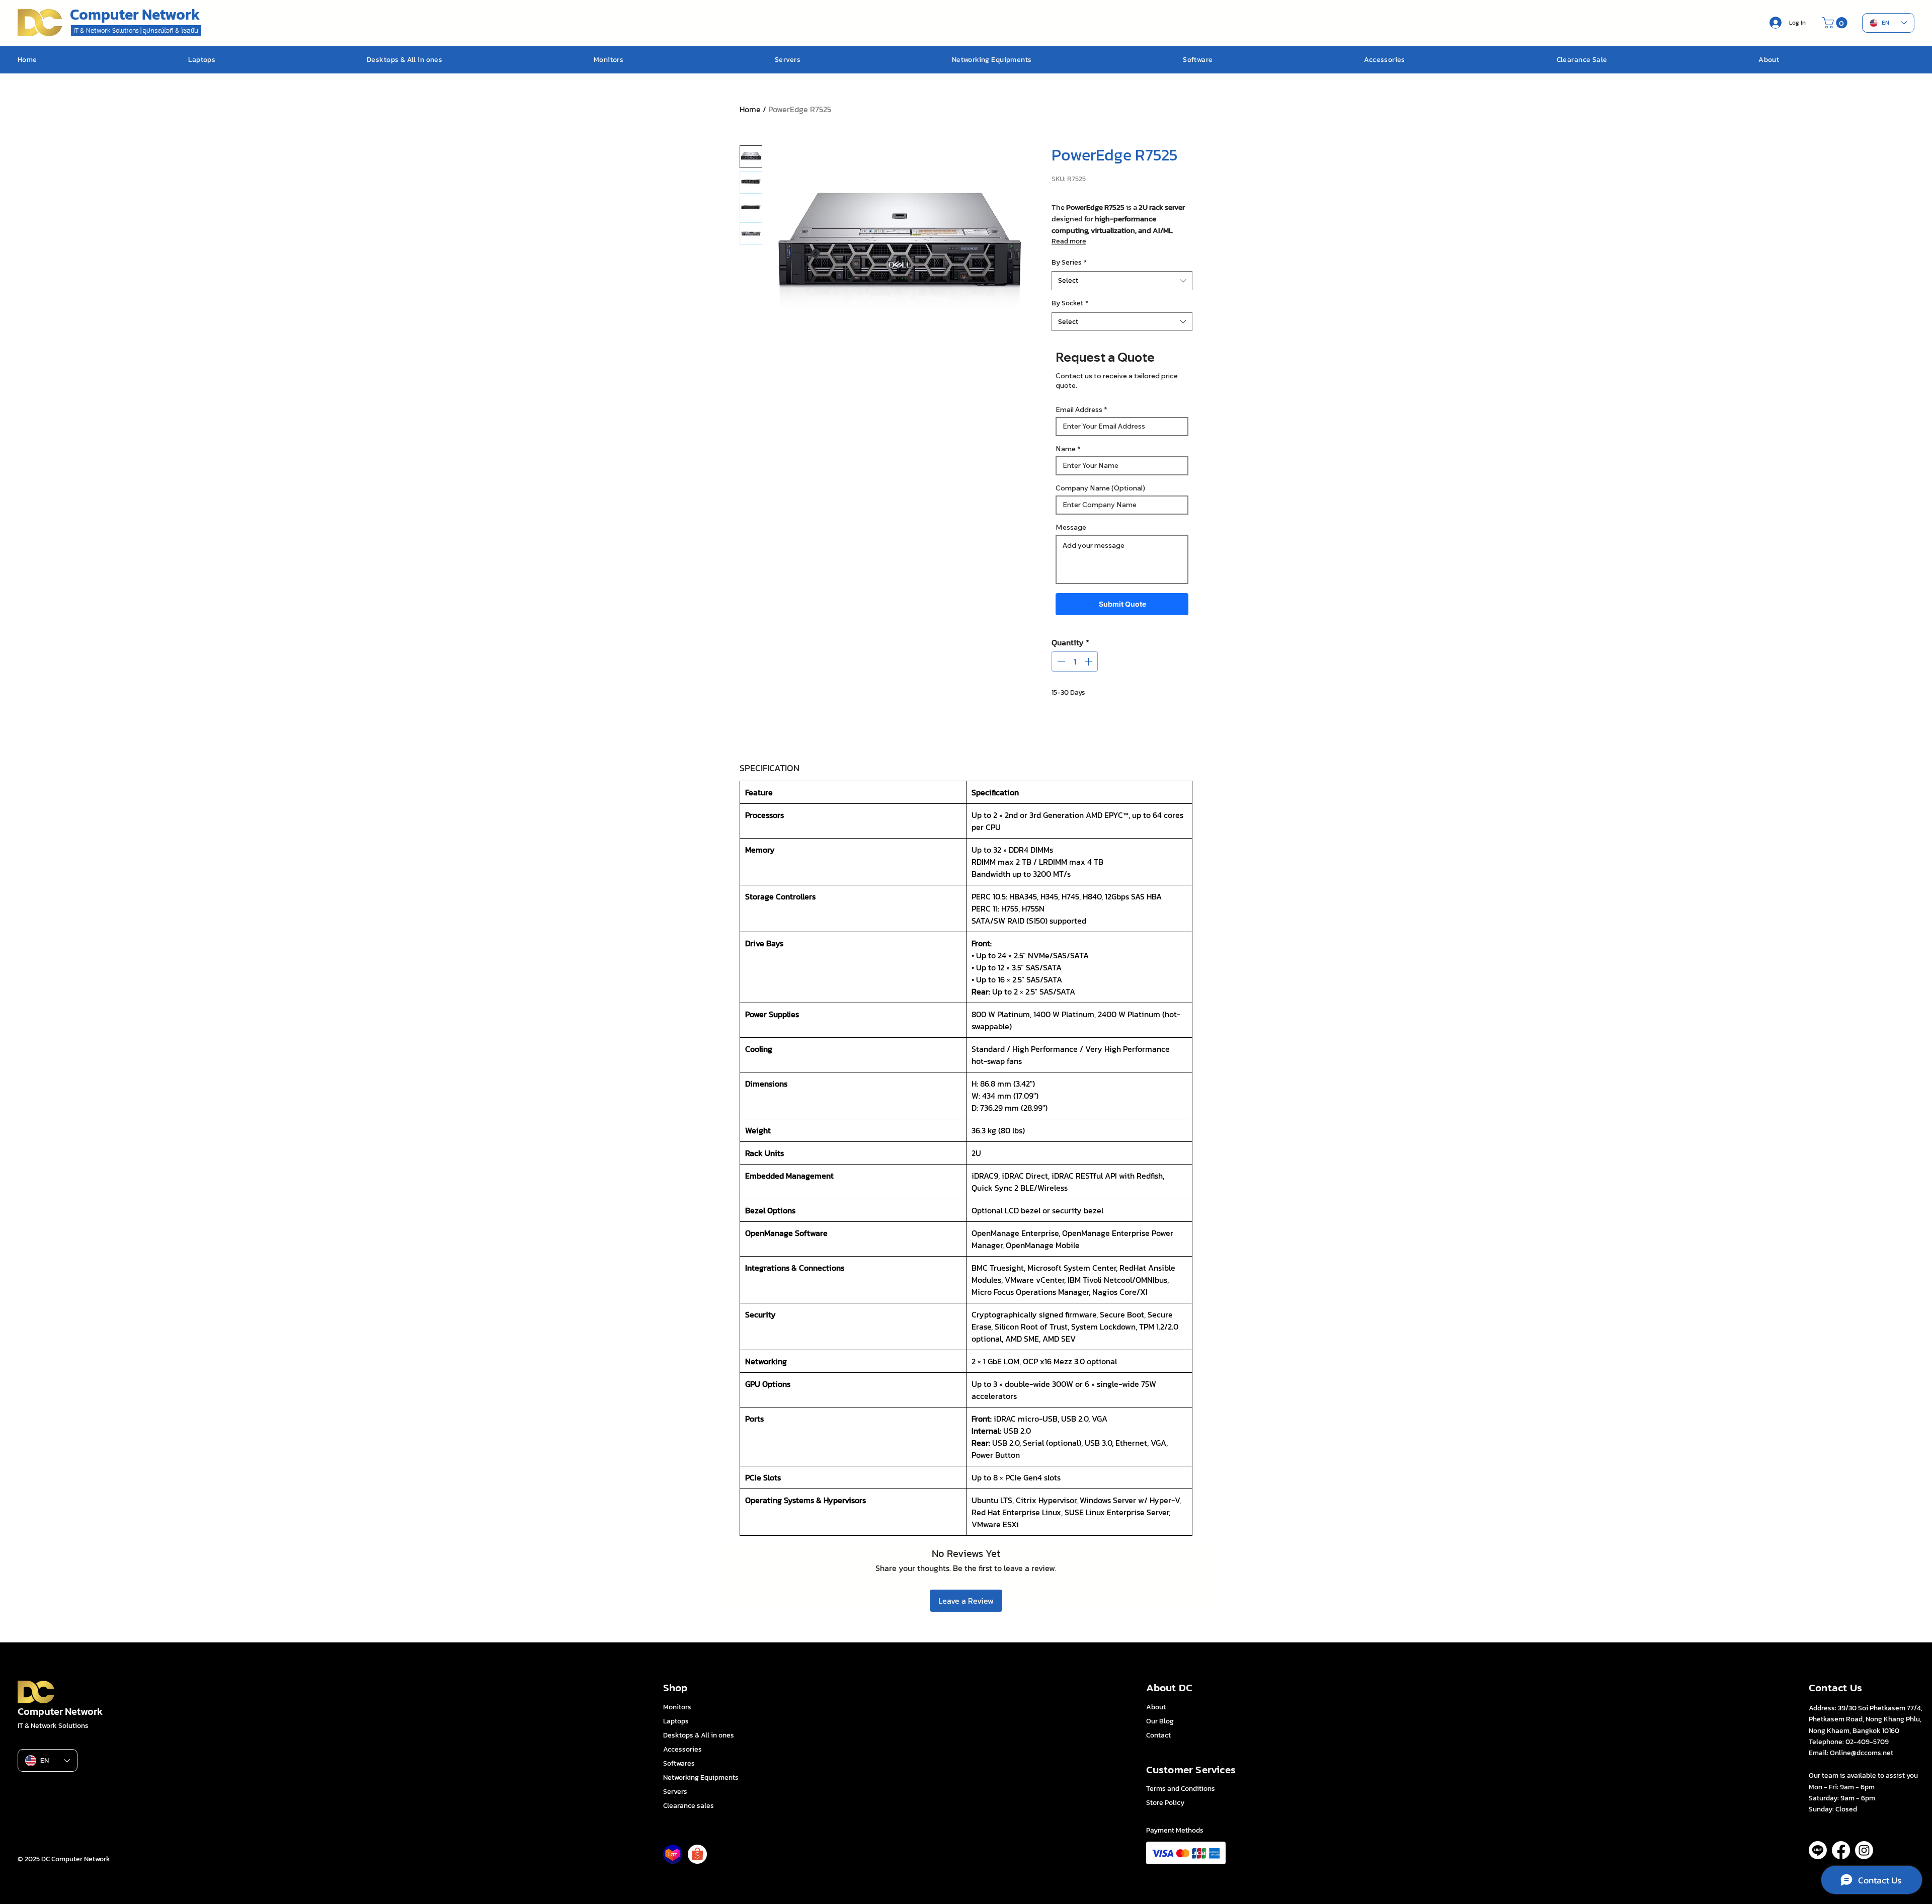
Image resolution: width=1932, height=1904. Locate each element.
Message (1071, 527)
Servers (675, 1792)
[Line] (1818, 1850)
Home (750, 109)
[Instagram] (1864, 1850)
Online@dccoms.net (1862, 1753)
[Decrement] (1060, 661)
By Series (1069, 263)
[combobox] (1122, 281)
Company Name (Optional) (1100, 488)
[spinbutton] (1075, 661)
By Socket (1070, 303)
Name (1066, 449)
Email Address (1079, 409)
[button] (1836, 23)
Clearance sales (689, 1806)
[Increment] (1089, 661)
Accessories (682, 1749)
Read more (1069, 241)
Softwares (679, 1763)
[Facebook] (1841, 1850)
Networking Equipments (701, 1777)
